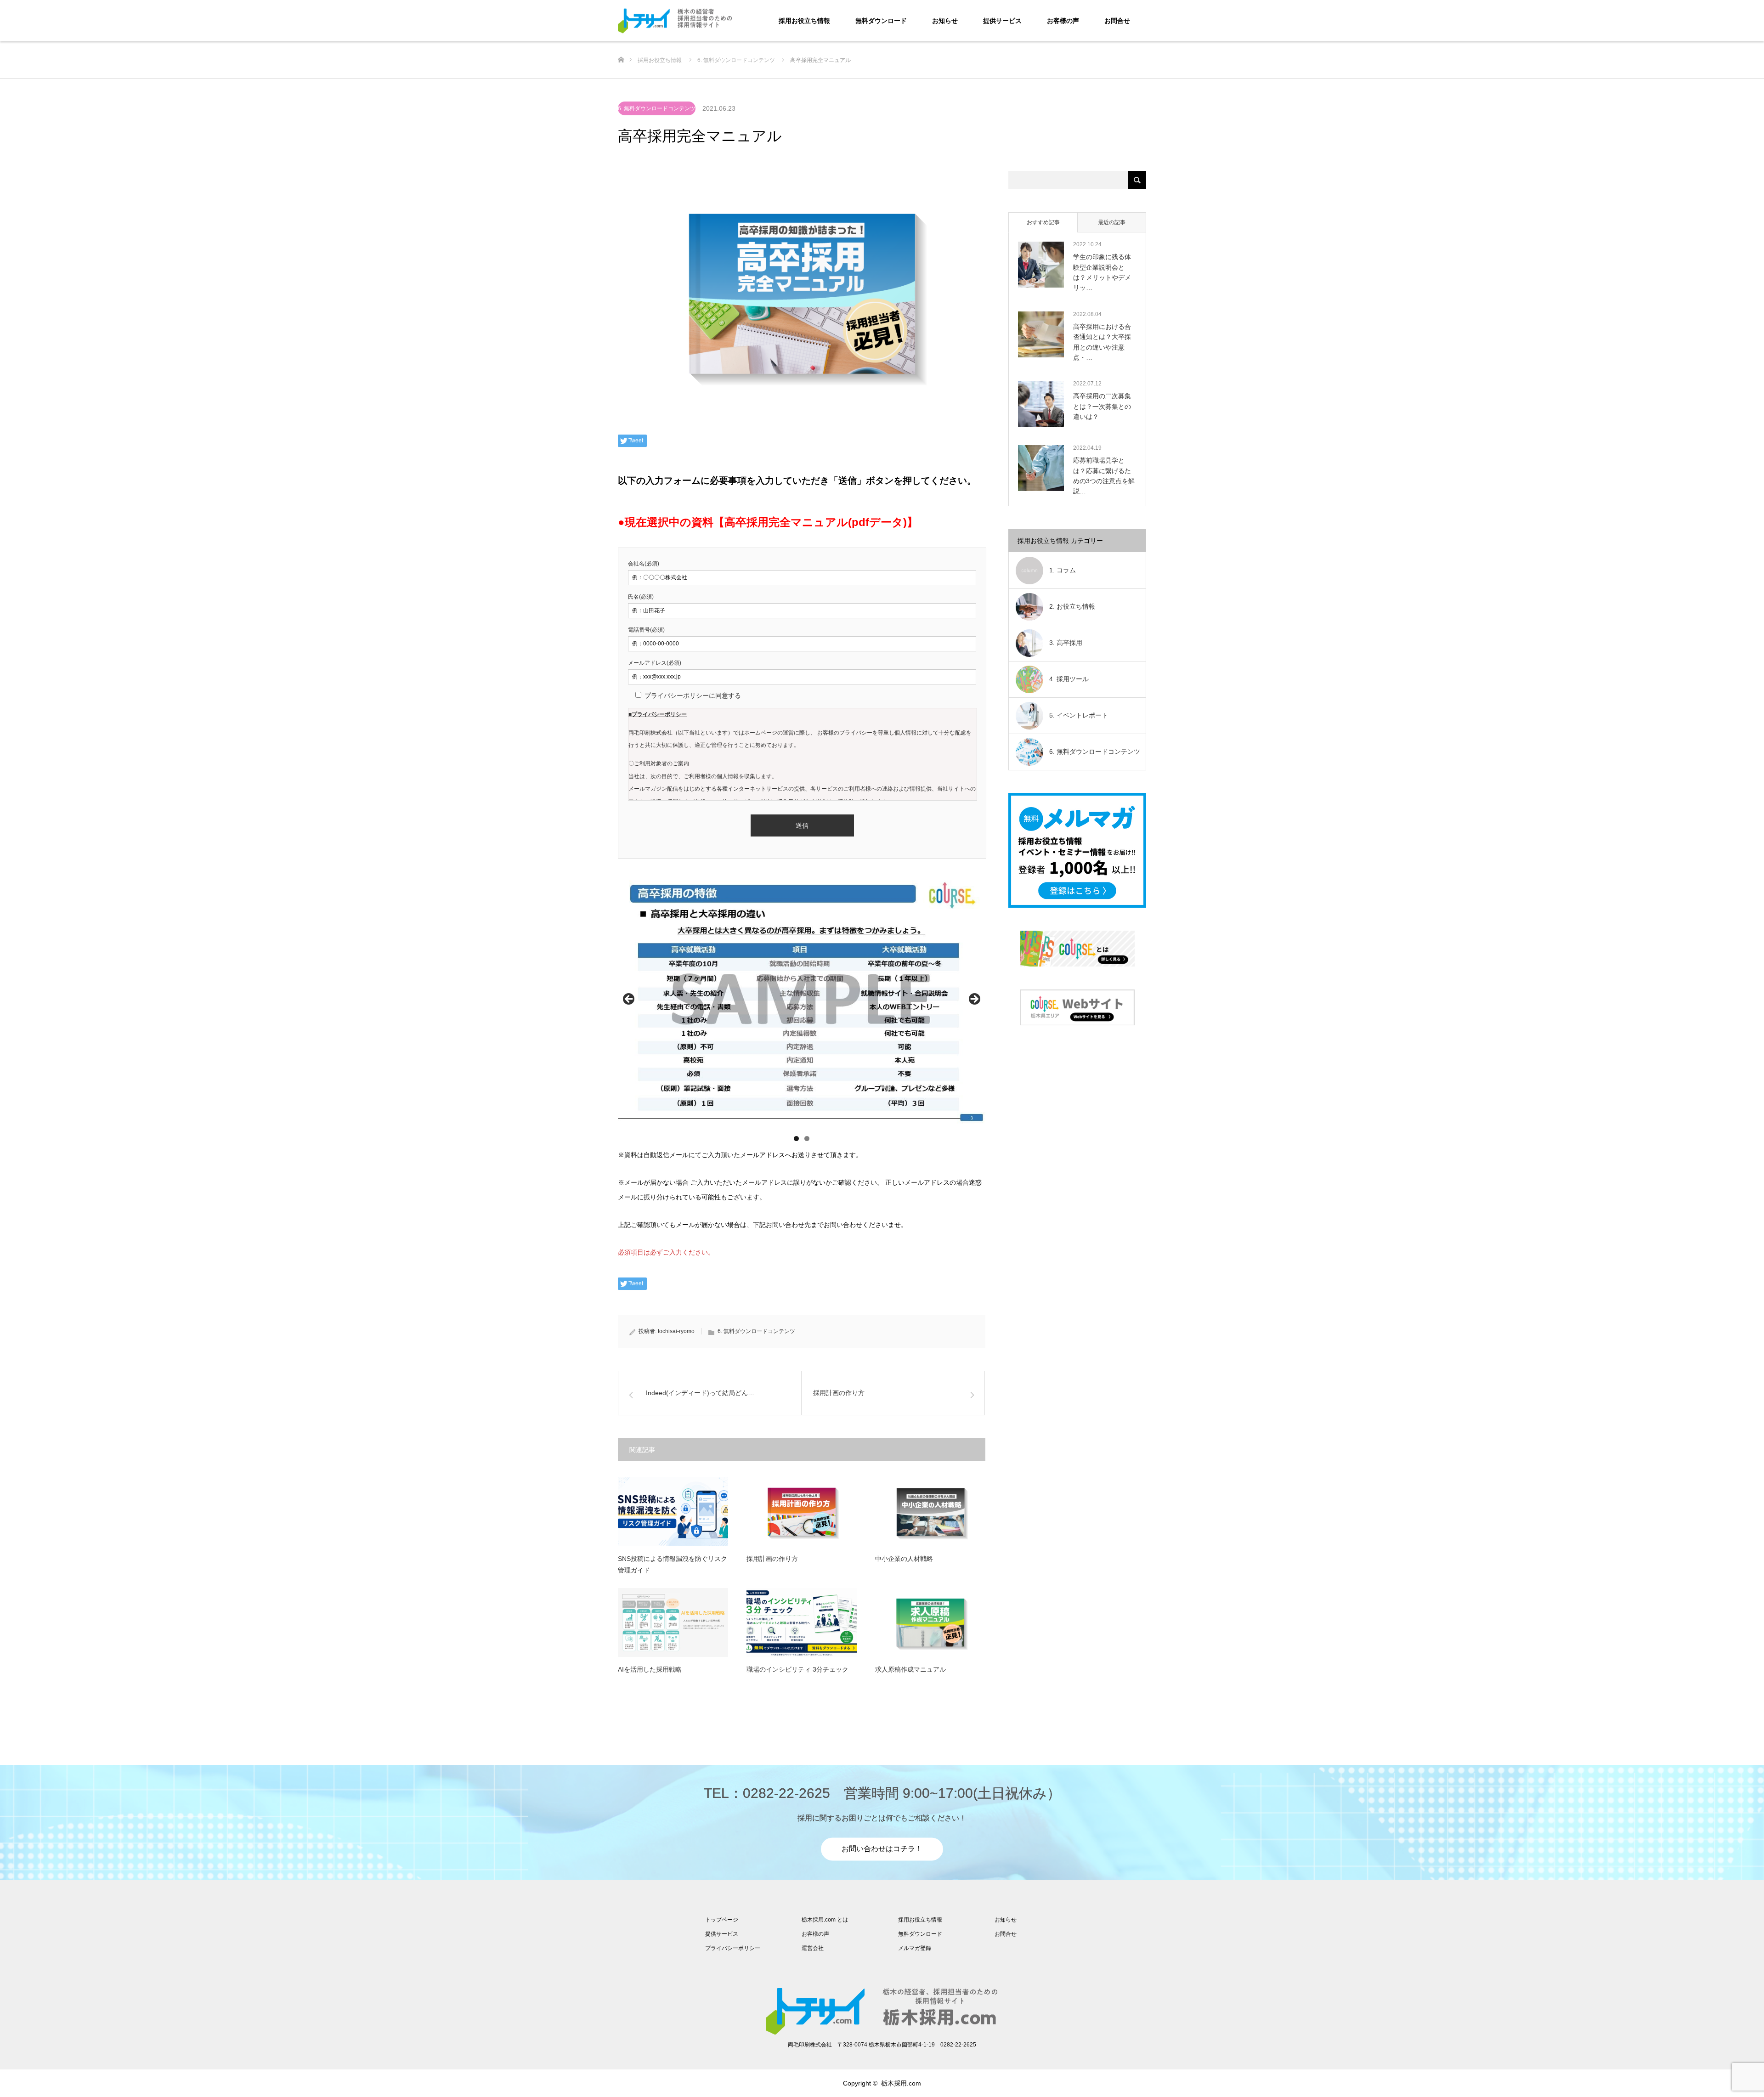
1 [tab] (796, 1139)
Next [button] (974, 1000)
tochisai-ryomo (676, 1331)
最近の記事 (1112, 222)
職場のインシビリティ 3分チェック (797, 1669)
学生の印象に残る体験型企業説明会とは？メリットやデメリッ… (1102, 272)
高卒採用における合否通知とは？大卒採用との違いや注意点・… (1102, 342)
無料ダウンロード (881, 21)
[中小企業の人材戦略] (930, 1512)
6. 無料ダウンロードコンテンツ (657, 108)
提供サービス (1002, 21)
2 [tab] (807, 1139)
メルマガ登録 (915, 1948)
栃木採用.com (901, 2083)
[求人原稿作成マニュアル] (930, 1622)
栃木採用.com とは (825, 1920)
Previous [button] (629, 1000)
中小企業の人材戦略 (904, 1559)
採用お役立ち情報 (804, 21)
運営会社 (813, 1948)
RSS (625, 2083)
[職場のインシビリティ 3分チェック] (802, 1622)
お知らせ (945, 21)
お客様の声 (1063, 21)
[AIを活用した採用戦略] (673, 1622)
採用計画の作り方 (772, 1559)
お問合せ (1117, 21)
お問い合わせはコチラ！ (882, 1849)
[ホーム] (621, 45)
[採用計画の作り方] (802, 1512)
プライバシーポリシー (733, 1948)
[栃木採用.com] (733, 21)
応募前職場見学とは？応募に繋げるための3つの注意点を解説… (1104, 476)
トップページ (722, 1920)
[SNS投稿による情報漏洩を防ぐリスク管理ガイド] (673, 1512)
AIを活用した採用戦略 (650, 1669)
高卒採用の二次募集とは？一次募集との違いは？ (1102, 406)
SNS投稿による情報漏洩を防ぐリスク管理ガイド (673, 1564)
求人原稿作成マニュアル (910, 1669)
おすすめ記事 (1043, 222)
